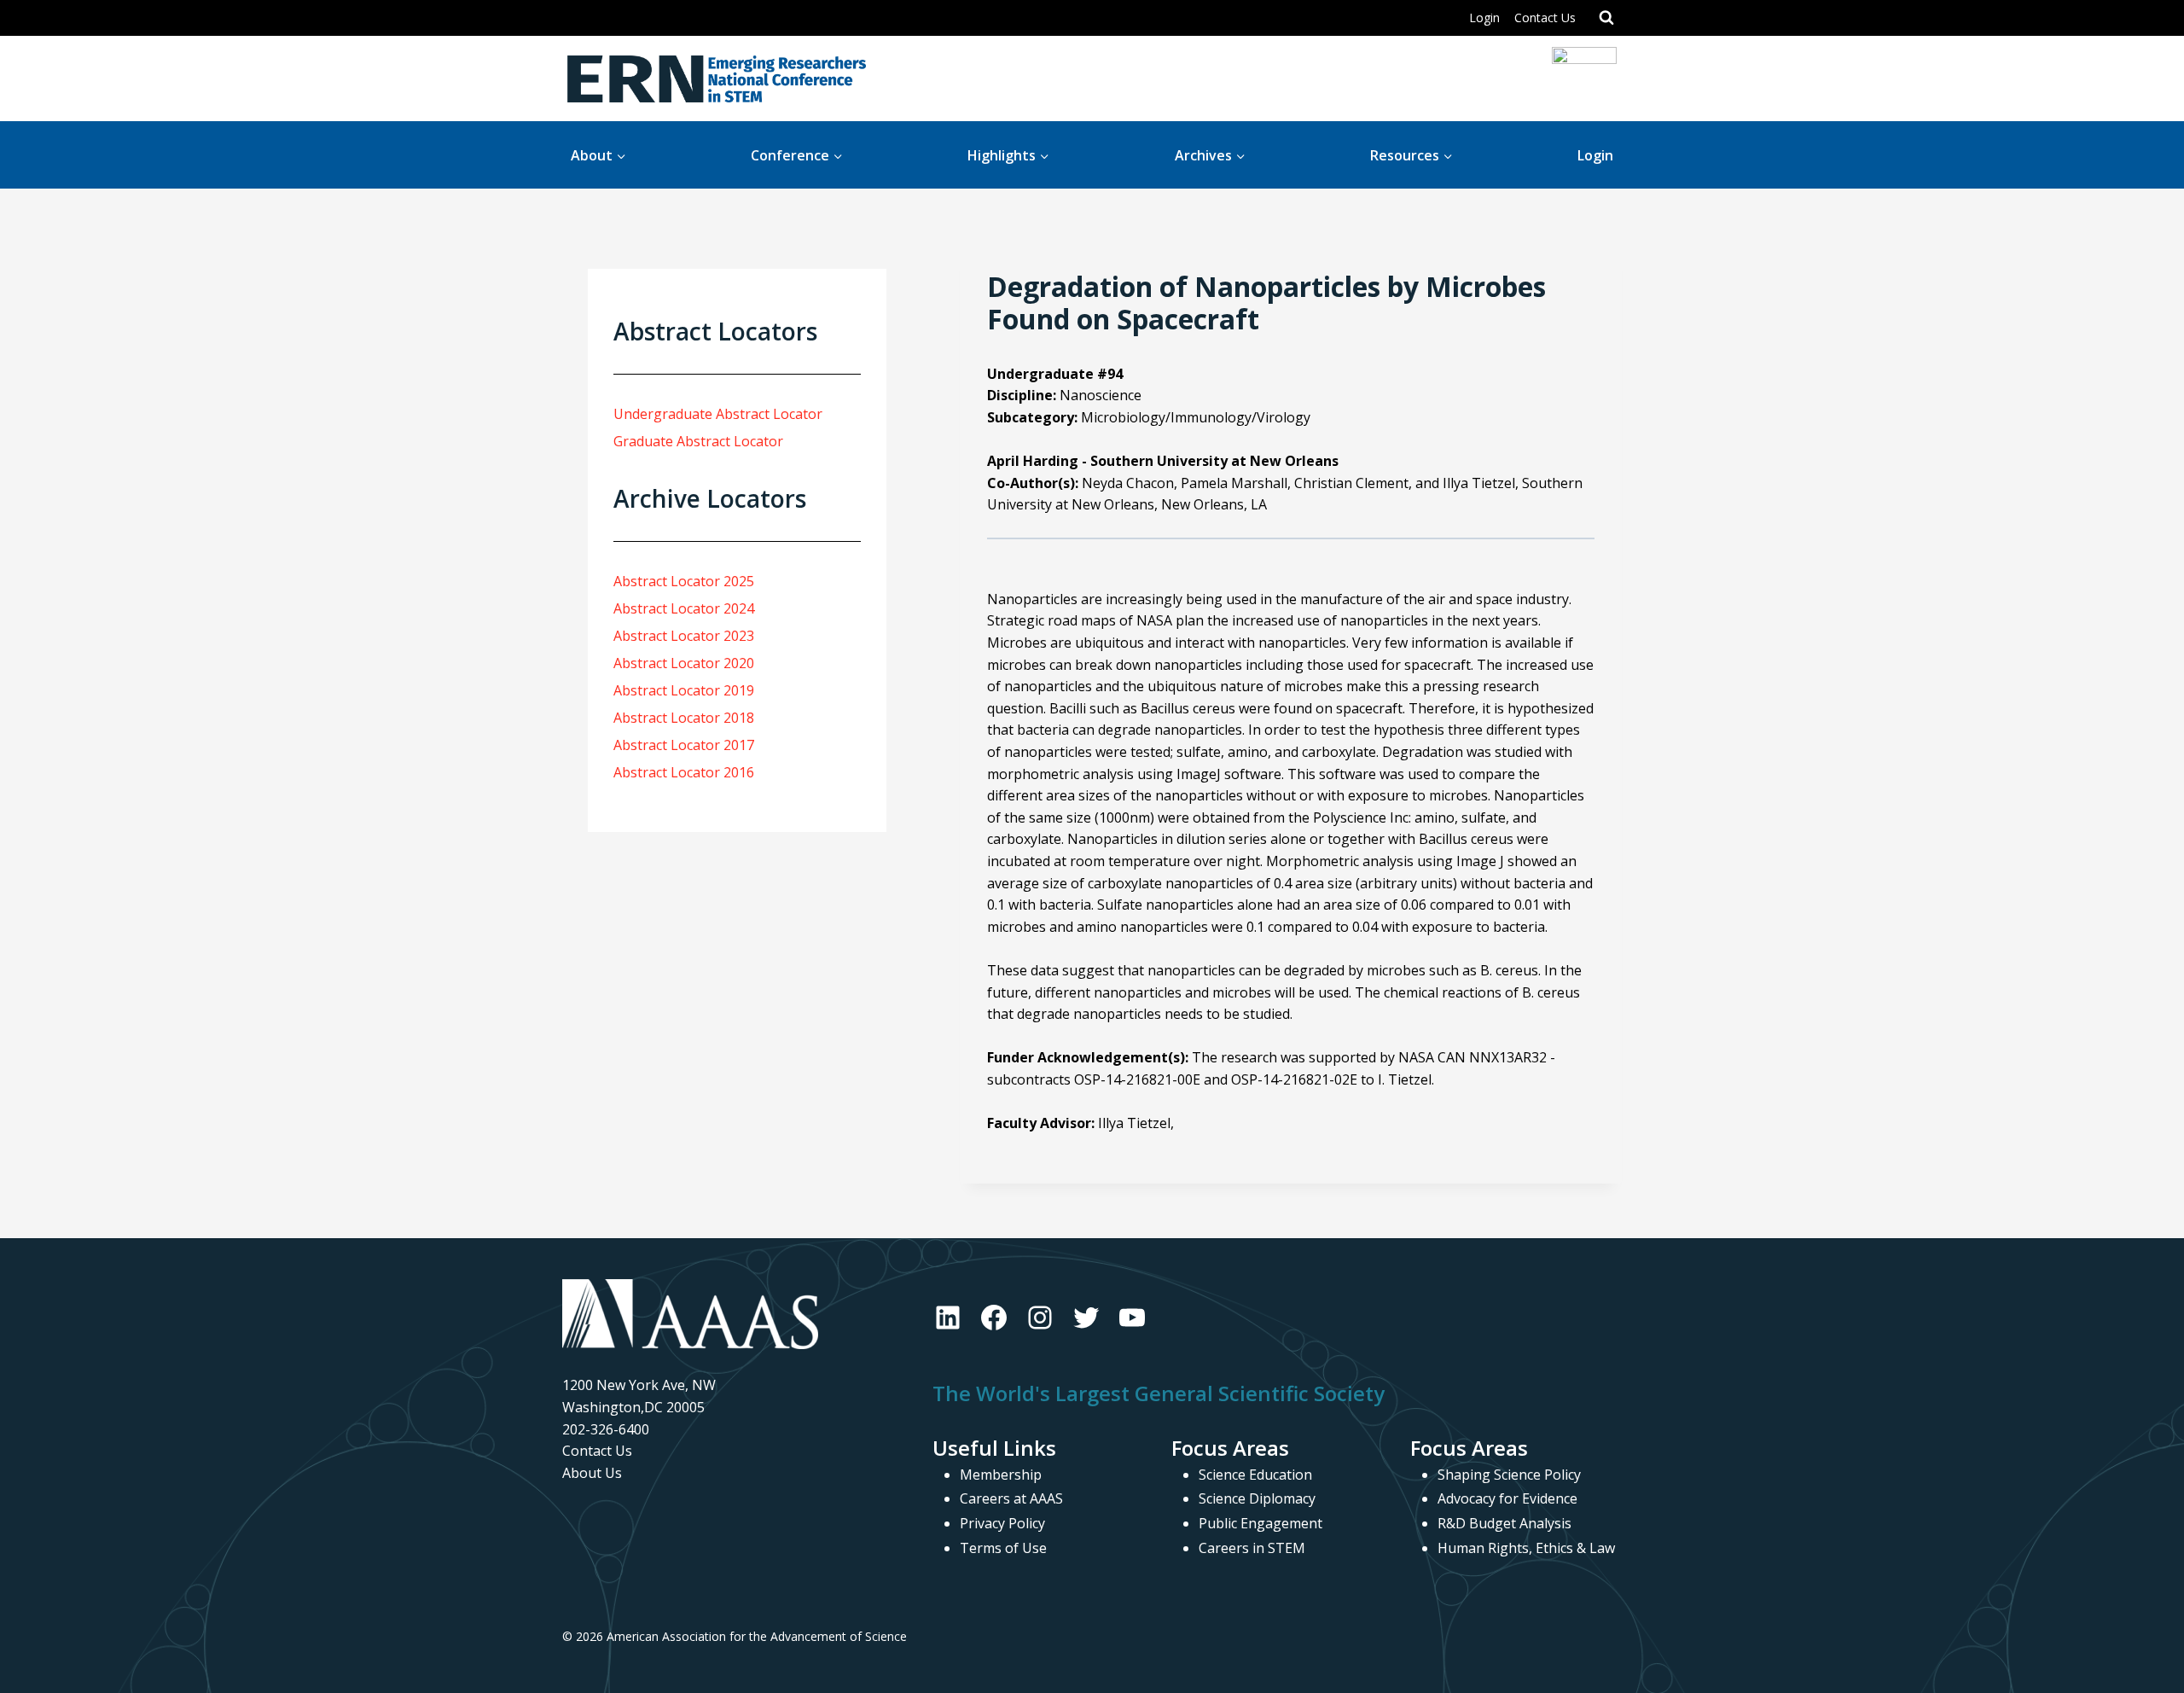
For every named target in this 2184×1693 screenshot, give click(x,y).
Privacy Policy (1002, 1523)
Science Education (1255, 1475)
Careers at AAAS (1011, 1498)
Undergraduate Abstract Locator (718, 414)
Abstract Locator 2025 (684, 581)
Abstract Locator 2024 (684, 608)
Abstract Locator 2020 (684, 663)
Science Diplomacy (1257, 1498)
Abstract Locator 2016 (684, 772)
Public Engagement (1260, 1523)
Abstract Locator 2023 (684, 636)
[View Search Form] (1606, 18)
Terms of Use (1003, 1548)
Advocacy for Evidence (1507, 1498)
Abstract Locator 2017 (684, 745)
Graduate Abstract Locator (698, 441)
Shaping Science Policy (1509, 1475)
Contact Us (1545, 17)
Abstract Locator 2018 (684, 718)
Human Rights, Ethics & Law (1526, 1548)
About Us (592, 1473)
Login (1484, 17)
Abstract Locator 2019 (684, 690)
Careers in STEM (1252, 1548)
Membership (1001, 1475)
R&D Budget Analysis (1504, 1523)
